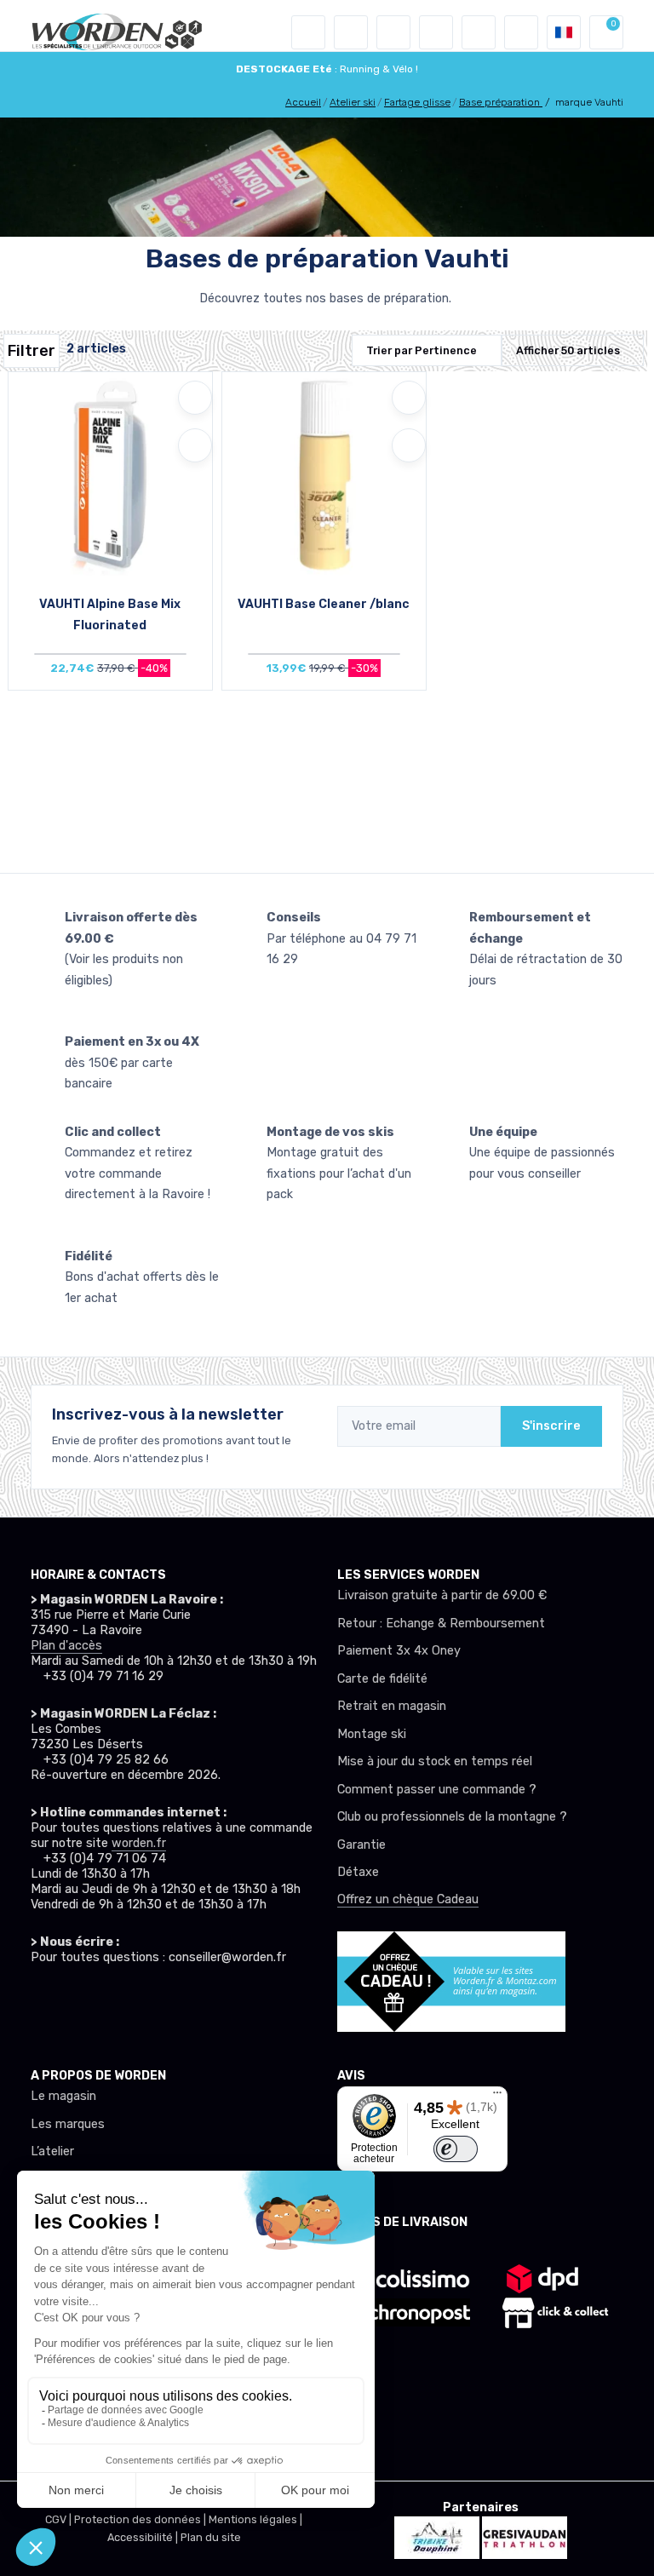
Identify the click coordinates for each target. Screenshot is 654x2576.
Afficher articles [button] (568, 350)
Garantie (361, 1845)
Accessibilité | (144, 2537)
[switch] (455, 2149)
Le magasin (63, 2096)
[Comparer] (195, 445)
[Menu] (497, 2097)
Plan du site (211, 2537)
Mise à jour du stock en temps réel (435, 1761)
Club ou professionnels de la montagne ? (452, 1817)
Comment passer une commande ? (437, 1790)
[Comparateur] (479, 32)
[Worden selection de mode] (521, 32)
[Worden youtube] (143, 2001)
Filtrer (32, 351)
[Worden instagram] (75, 2001)
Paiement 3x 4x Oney (399, 1651)
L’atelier (52, 2151)
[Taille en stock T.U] (110, 479)
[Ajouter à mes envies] (195, 398)
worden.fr (139, 1843)
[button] (351, 32)
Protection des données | (141, 2519)
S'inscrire (551, 1426)
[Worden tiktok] (41, 2001)
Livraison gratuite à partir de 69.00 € (442, 1595)
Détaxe (358, 1872)
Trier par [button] (422, 350)
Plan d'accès (66, 1646)
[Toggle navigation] (308, 32)
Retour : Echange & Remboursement (441, 1624)
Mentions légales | (255, 2519)
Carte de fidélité (382, 1679)
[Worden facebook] (109, 2001)
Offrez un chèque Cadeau (408, 1899)
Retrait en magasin (392, 1706)
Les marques (68, 2124)
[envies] (436, 32)
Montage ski (372, 1734)
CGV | (60, 2519)
